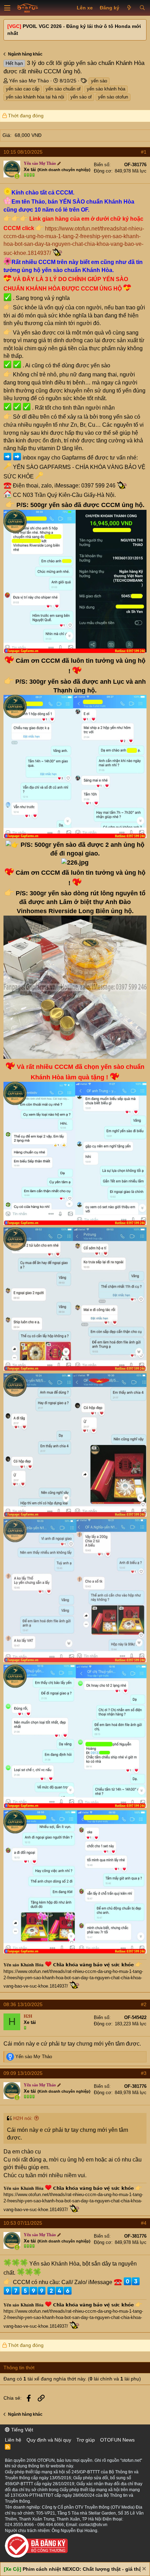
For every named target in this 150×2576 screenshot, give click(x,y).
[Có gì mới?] (129, 8)
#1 (144, 152)
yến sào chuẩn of (63, 89)
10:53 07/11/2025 (23, 2223)
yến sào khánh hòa (106, 89)
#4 (144, 2223)
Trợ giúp (86, 2440)
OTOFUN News (117, 2440)
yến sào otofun (113, 97)
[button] (7, 8)
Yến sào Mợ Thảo (29, 81)
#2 (144, 2004)
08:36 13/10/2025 (23, 2004)
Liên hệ (13, 2440)
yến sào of (81, 97)
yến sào (99, 81)
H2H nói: (23, 2118)
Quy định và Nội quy (49, 2440)
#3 (144, 2073)
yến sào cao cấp (23, 89)
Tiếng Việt (21, 2430)
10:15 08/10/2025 (23, 152)
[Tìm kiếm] (142, 8)
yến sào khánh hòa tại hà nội (35, 97)
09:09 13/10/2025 (23, 2073)
